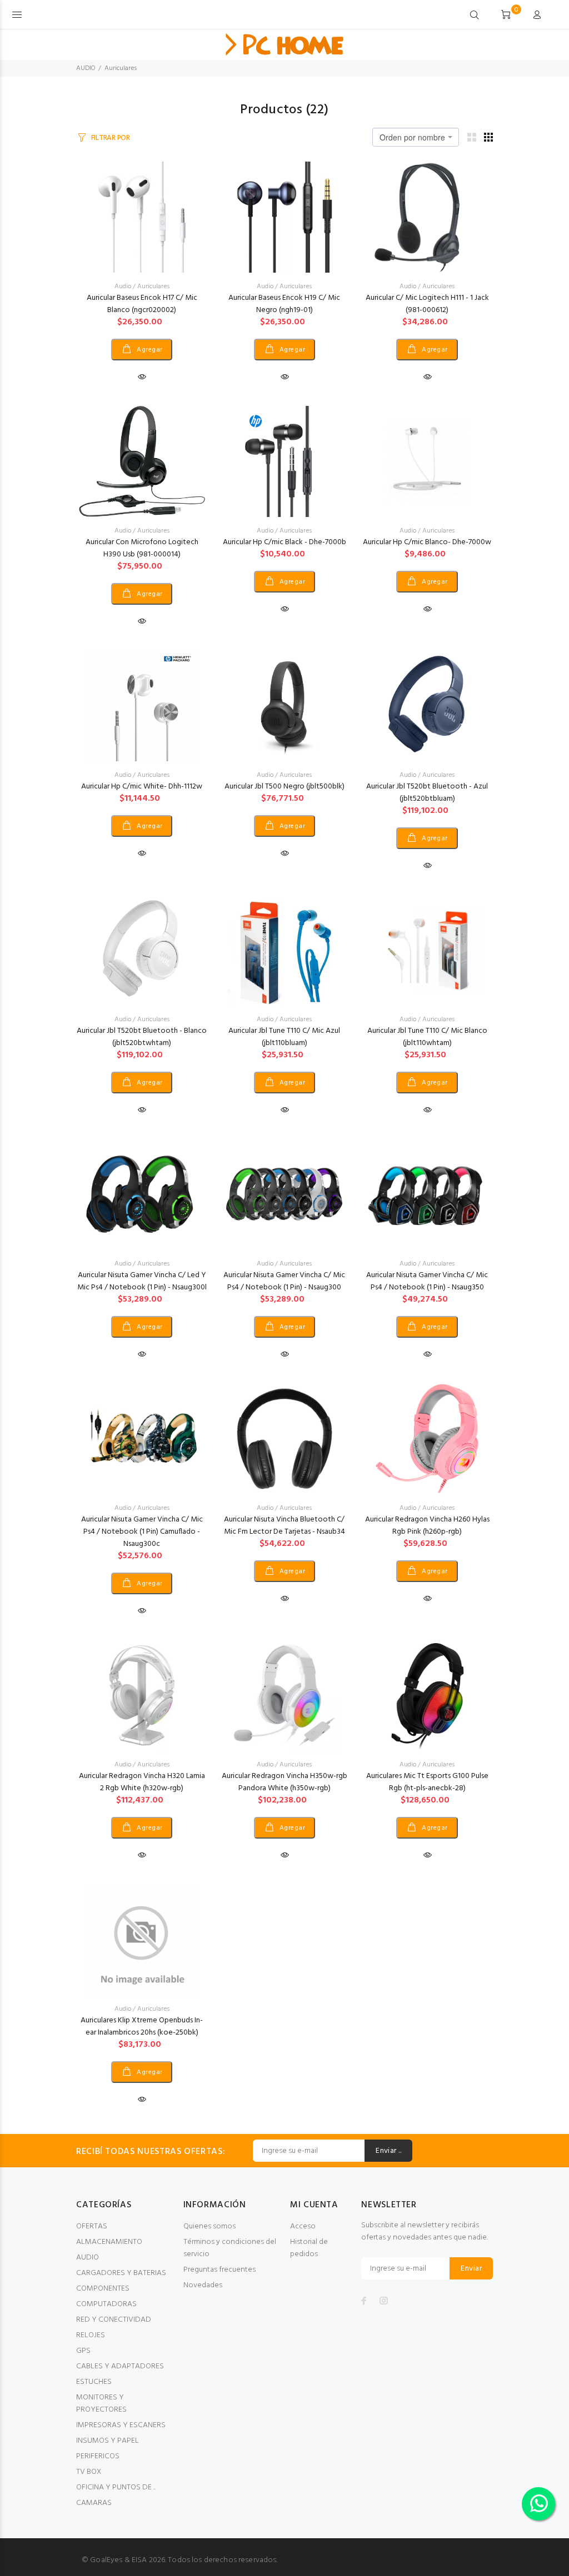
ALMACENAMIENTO (109, 2242)
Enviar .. (388, 2151)
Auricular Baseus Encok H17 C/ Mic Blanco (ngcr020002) (142, 304)
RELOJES (91, 2335)
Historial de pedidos (309, 2248)
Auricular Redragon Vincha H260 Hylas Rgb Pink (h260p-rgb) (427, 1526)
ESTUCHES (94, 2382)
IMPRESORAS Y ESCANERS (121, 2425)
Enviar (471, 2269)
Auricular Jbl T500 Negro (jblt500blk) (284, 787)
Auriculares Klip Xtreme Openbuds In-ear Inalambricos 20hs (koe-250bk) (142, 2027)
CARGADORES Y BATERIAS (121, 2273)
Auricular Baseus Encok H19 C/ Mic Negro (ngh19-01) (284, 304)
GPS (83, 2351)
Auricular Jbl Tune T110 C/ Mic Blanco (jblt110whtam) (427, 1037)
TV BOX (89, 2472)
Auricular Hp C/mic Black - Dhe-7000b (284, 542)
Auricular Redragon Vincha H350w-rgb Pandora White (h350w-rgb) (284, 1782)
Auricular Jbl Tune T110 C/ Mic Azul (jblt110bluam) (284, 1037)
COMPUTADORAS (106, 2304)
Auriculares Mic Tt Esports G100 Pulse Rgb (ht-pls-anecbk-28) (427, 1782)
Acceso (303, 2226)
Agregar (149, 350)
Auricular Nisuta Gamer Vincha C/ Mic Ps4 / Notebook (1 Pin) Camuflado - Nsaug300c (142, 1532)
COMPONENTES (103, 2289)
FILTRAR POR (111, 138)
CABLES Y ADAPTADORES (120, 2366)
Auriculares (121, 68)
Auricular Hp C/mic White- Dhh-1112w (142, 787)
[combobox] (416, 137)
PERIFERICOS (98, 2456)
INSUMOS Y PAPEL (108, 2441)
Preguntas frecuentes (219, 2270)
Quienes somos (209, 2226)
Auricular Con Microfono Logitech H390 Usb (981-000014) (142, 548)
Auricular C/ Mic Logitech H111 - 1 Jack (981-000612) (427, 304)
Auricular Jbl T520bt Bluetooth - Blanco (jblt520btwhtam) (142, 1037)
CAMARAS (94, 2503)
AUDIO (86, 68)
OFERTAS (92, 2226)
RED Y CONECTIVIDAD (114, 2320)
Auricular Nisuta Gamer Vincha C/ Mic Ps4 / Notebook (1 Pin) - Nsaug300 (284, 1281)
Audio (123, 287)
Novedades (203, 2285)
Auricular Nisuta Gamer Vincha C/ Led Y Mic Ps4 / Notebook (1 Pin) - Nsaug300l (142, 1281)
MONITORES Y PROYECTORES (101, 2404)
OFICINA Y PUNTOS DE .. (116, 2487)
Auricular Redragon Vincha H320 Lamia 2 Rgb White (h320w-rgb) (142, 1782)
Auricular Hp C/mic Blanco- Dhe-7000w (427, 542)
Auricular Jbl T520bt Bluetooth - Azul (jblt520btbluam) (427, 793)
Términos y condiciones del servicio (230, 2248)
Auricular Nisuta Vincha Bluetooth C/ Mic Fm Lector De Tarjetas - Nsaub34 (284, 1526)
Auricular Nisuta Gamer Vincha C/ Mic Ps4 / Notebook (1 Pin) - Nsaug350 (427, 1281)
